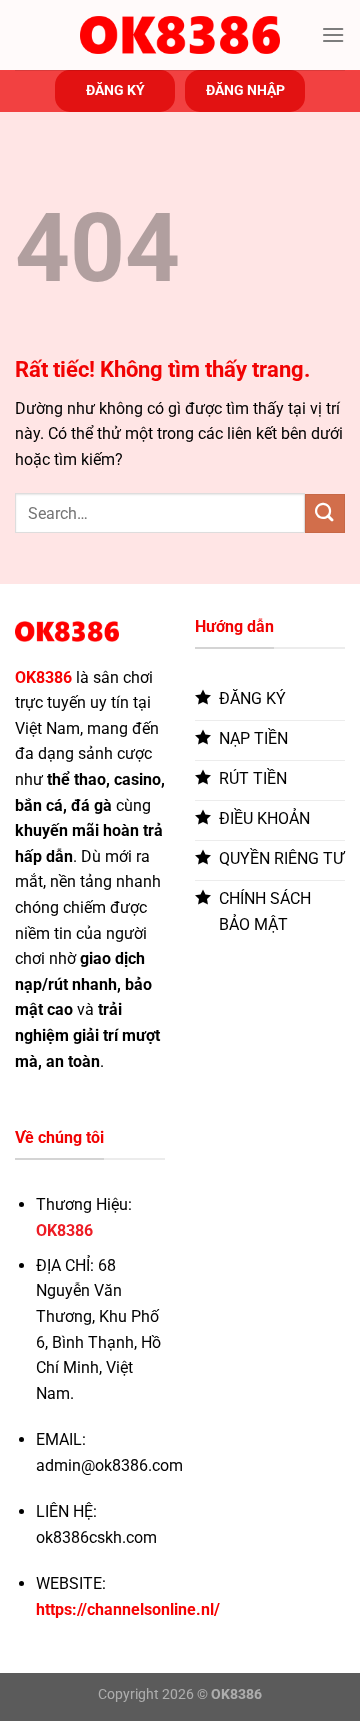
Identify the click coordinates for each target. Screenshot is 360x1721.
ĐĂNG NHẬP (245, 90)
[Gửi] (325, 513)
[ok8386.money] (180, 35)
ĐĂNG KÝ (115, 90)
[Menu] (333, 34)
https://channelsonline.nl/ (128, 1609)
